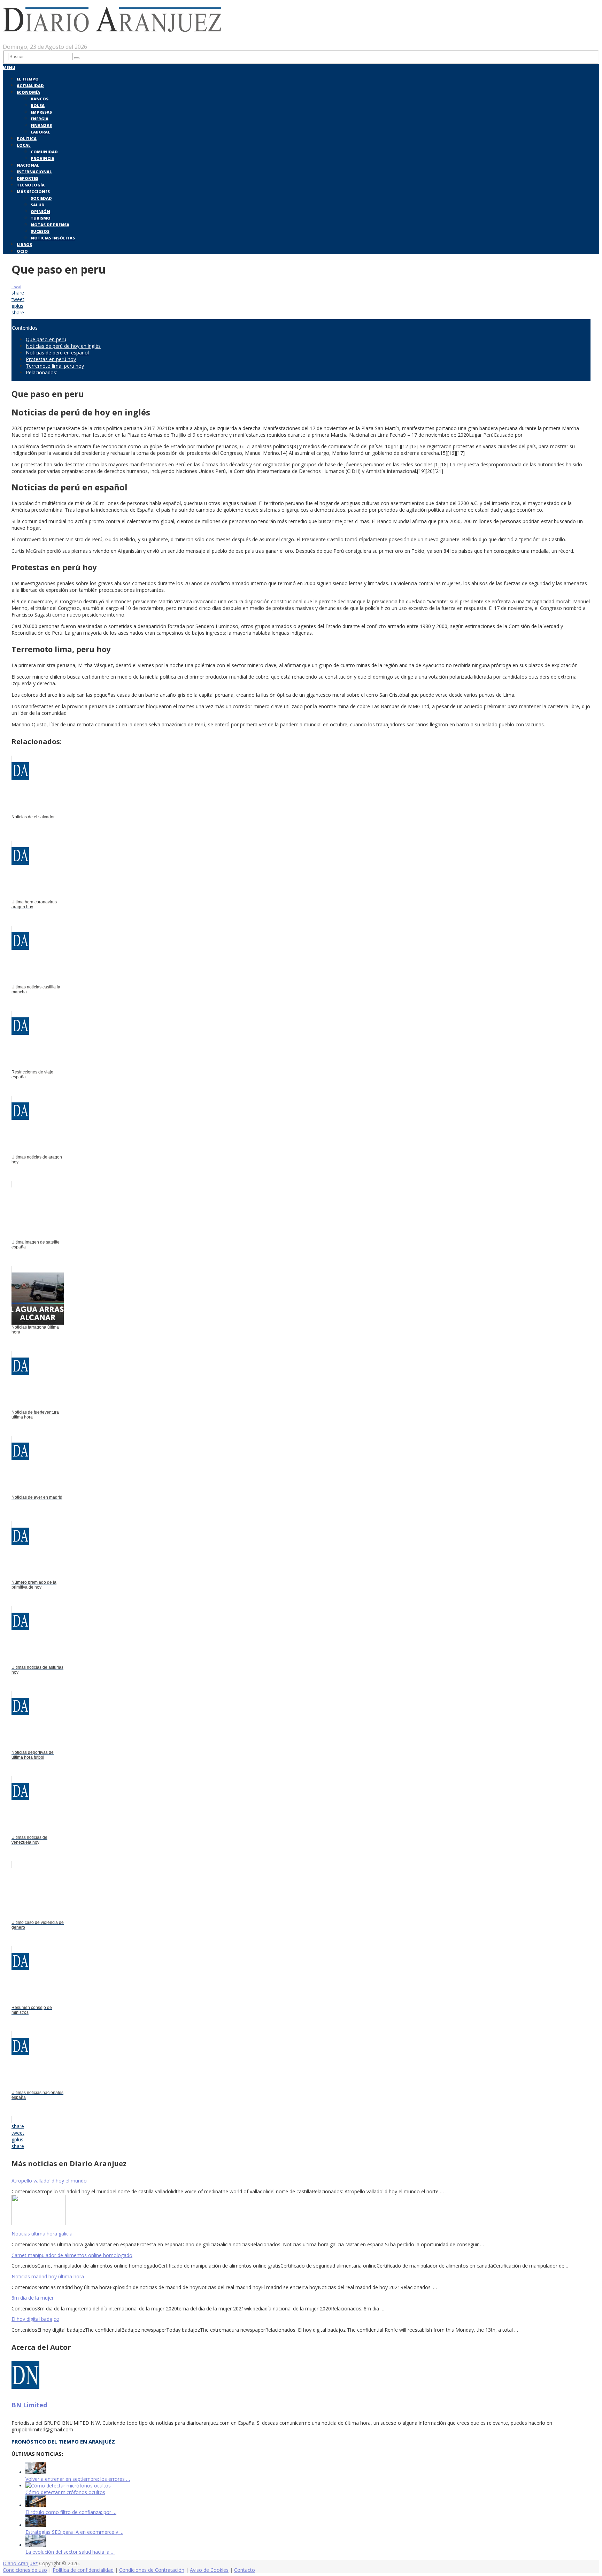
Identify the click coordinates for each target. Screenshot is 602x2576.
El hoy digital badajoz (35, 2319)
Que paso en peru (46, 339)
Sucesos (40, 231)
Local (24, 145)
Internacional (34, 172)
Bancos (40, 99)
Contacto (245, 2570)
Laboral (40, 132)
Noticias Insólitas (53, 238)
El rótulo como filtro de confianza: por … (71, 2512)
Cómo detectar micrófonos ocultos (65, 2492)
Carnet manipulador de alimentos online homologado (72, 2255)
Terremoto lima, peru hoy (55, 366)
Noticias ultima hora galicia (42, 2234)
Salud (38, 205)
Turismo (41, 218)
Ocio (22, 251)
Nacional (28, 165)
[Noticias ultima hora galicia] (301, 2211)
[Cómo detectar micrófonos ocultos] (68, 2486)
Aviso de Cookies (209, 2570)
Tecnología (31, 185)
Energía (40, 119)
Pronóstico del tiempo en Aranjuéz (63, 2441)
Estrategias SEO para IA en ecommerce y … (74, 2532)
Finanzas (41, 125)
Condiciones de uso (25, 2570)
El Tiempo (28, 79)
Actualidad (30, 86)
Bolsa (38, 105)
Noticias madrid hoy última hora (48, 2276)
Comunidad (44, 152)
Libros (24, 244)
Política (27, 139)
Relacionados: (41, 372)
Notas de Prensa (50, 225)
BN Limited (29, 2405)
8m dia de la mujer (33, 2298)
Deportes (28, 178)
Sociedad (41, 198)
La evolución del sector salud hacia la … (70, 2552)
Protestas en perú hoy (51, 359)
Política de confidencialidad (83, 2570)
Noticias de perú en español (57, 353)
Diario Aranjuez (20, 2563)
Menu (9, 67)
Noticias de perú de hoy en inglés (63, 346)
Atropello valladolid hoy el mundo (49, 2181)
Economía (28, 92)
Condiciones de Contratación (152, 2570)
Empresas (41, 112)
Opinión (40, 211)
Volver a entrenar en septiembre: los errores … (78, 2479)
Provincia (43, 158)
